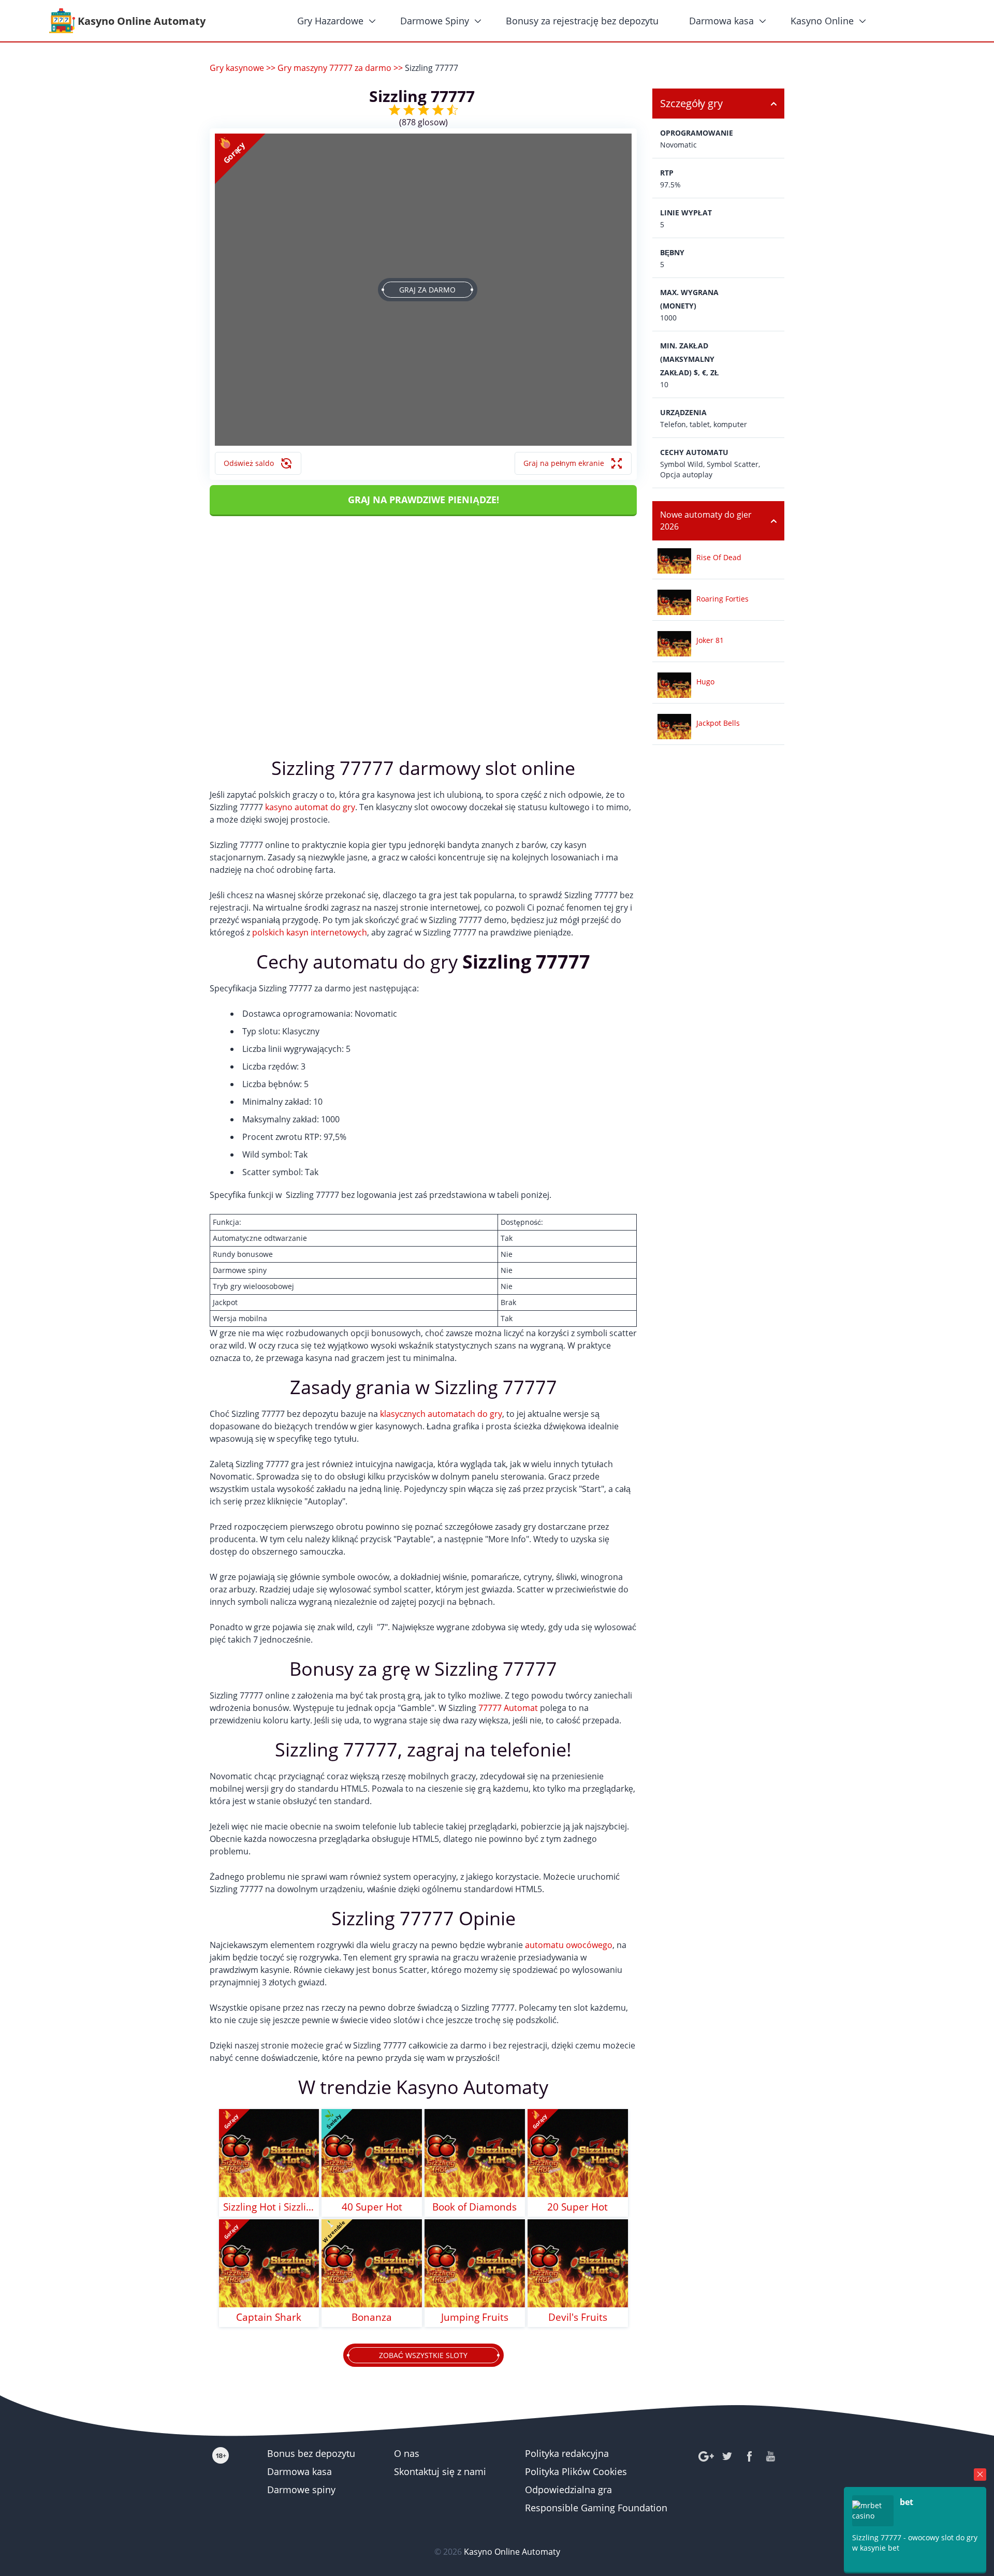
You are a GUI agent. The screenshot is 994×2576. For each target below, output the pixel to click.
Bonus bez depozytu (311, 2453)
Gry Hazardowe (330, 21)
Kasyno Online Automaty (512, 2552)
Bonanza (372, 2317)
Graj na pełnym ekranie (564, 463)
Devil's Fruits (578, 2317)
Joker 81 (710, 640)
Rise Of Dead (719, 557)
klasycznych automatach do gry (441, 1414)
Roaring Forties (722, 599)
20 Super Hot (578, 2207)
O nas (407, 2453)
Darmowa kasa (721, 21)
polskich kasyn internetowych (310, 932)
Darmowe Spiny (435, 21)
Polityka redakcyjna (567, 2453)
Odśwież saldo (249, 463)
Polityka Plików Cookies (576, 2471)
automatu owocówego (569, 1945)
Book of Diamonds (474, 2207)
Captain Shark (269, 2317)
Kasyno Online (822, 21)
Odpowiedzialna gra (568, 2490)
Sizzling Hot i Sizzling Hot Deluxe (269, 2207)
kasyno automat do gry (310, 807)
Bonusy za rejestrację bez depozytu (582, 21)
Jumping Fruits (475, 2317)
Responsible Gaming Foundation (596, 2508)
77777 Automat (508, 1708)
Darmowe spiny (301, 2490)
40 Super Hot (372, 2207)
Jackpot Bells (718, 723)
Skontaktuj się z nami (440, 2471)
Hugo (705, 682)
